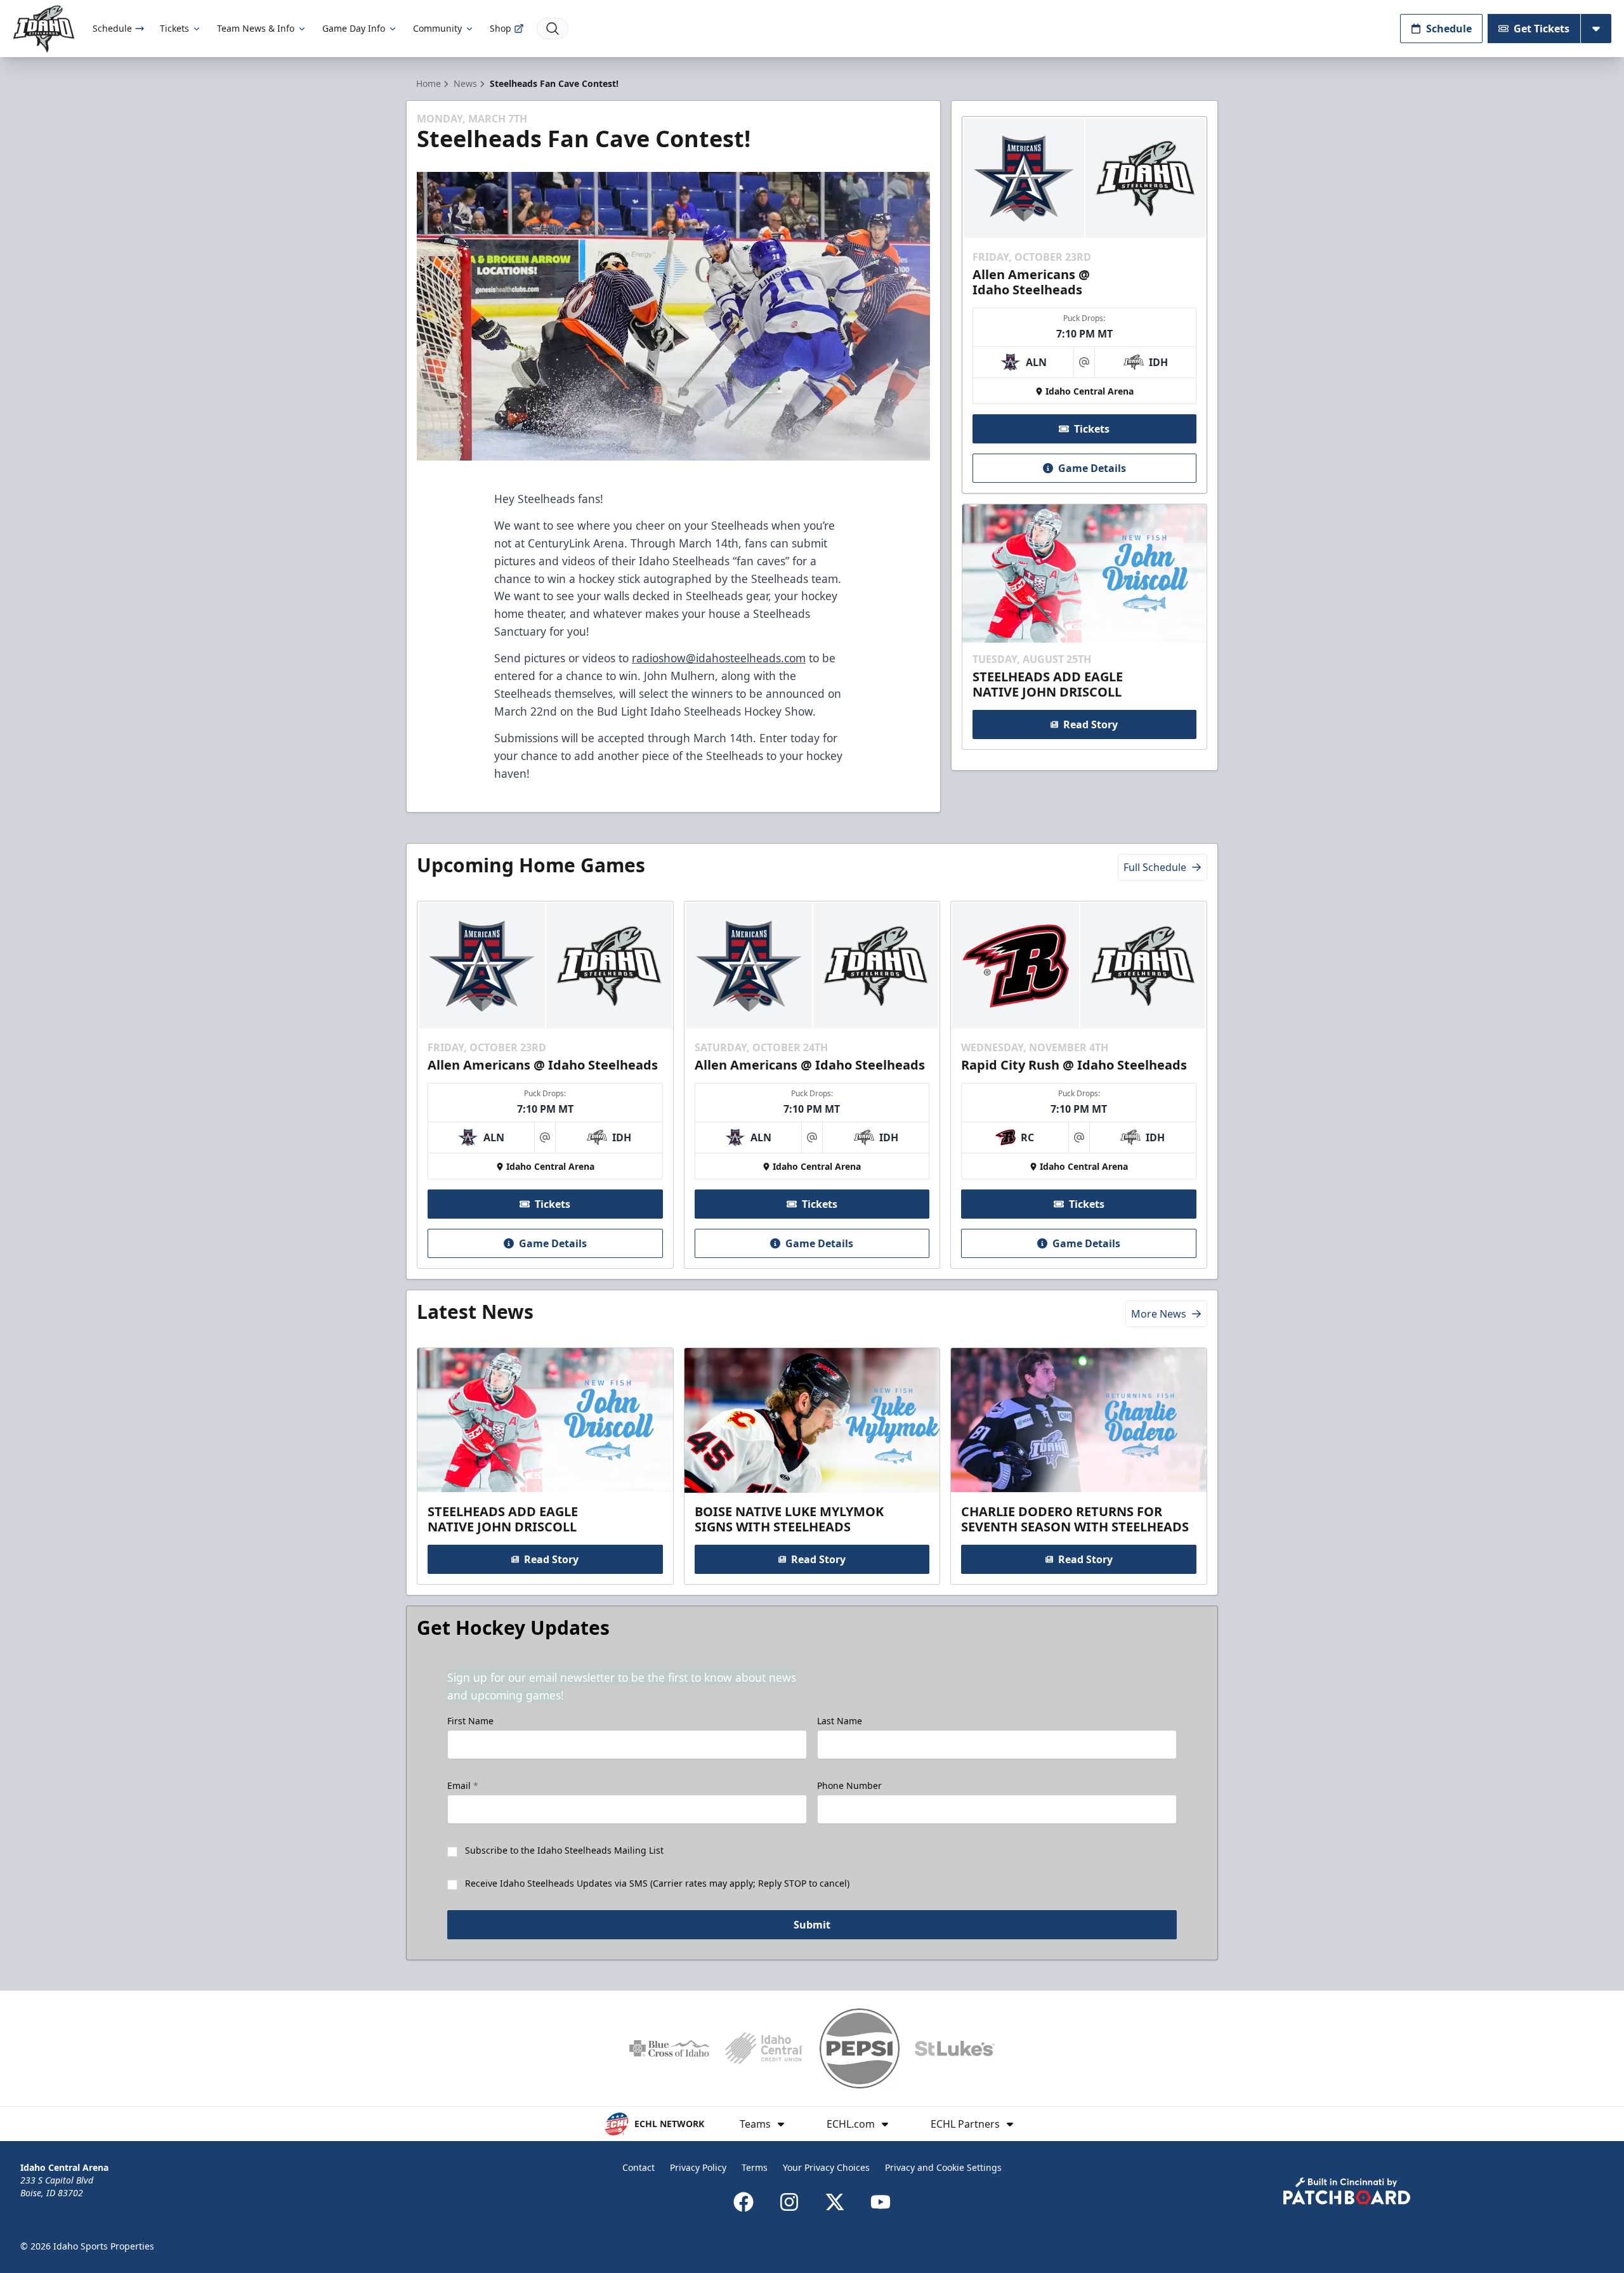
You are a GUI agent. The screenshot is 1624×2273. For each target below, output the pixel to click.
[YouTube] (881, 2202)
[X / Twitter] (835, 2202)
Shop (501, 28)
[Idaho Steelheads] (44, 29)
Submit (812, 1925)
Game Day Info (354, 28)
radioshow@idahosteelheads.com (719, 658)
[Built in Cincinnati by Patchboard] (1347, 2191)
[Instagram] (789, 2202)
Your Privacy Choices (826, 2167)
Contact (638, 2167)
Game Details (1092, 468)
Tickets (174, 28)
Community (437, 28)
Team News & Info (256, 28)
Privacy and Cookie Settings (943, 2167)
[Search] (553, 29)
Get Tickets (1542, 29)
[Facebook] (743, 2202)
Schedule (112, 28)
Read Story (1090, 724)
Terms (755, 2167)
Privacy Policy (698, 2167)
